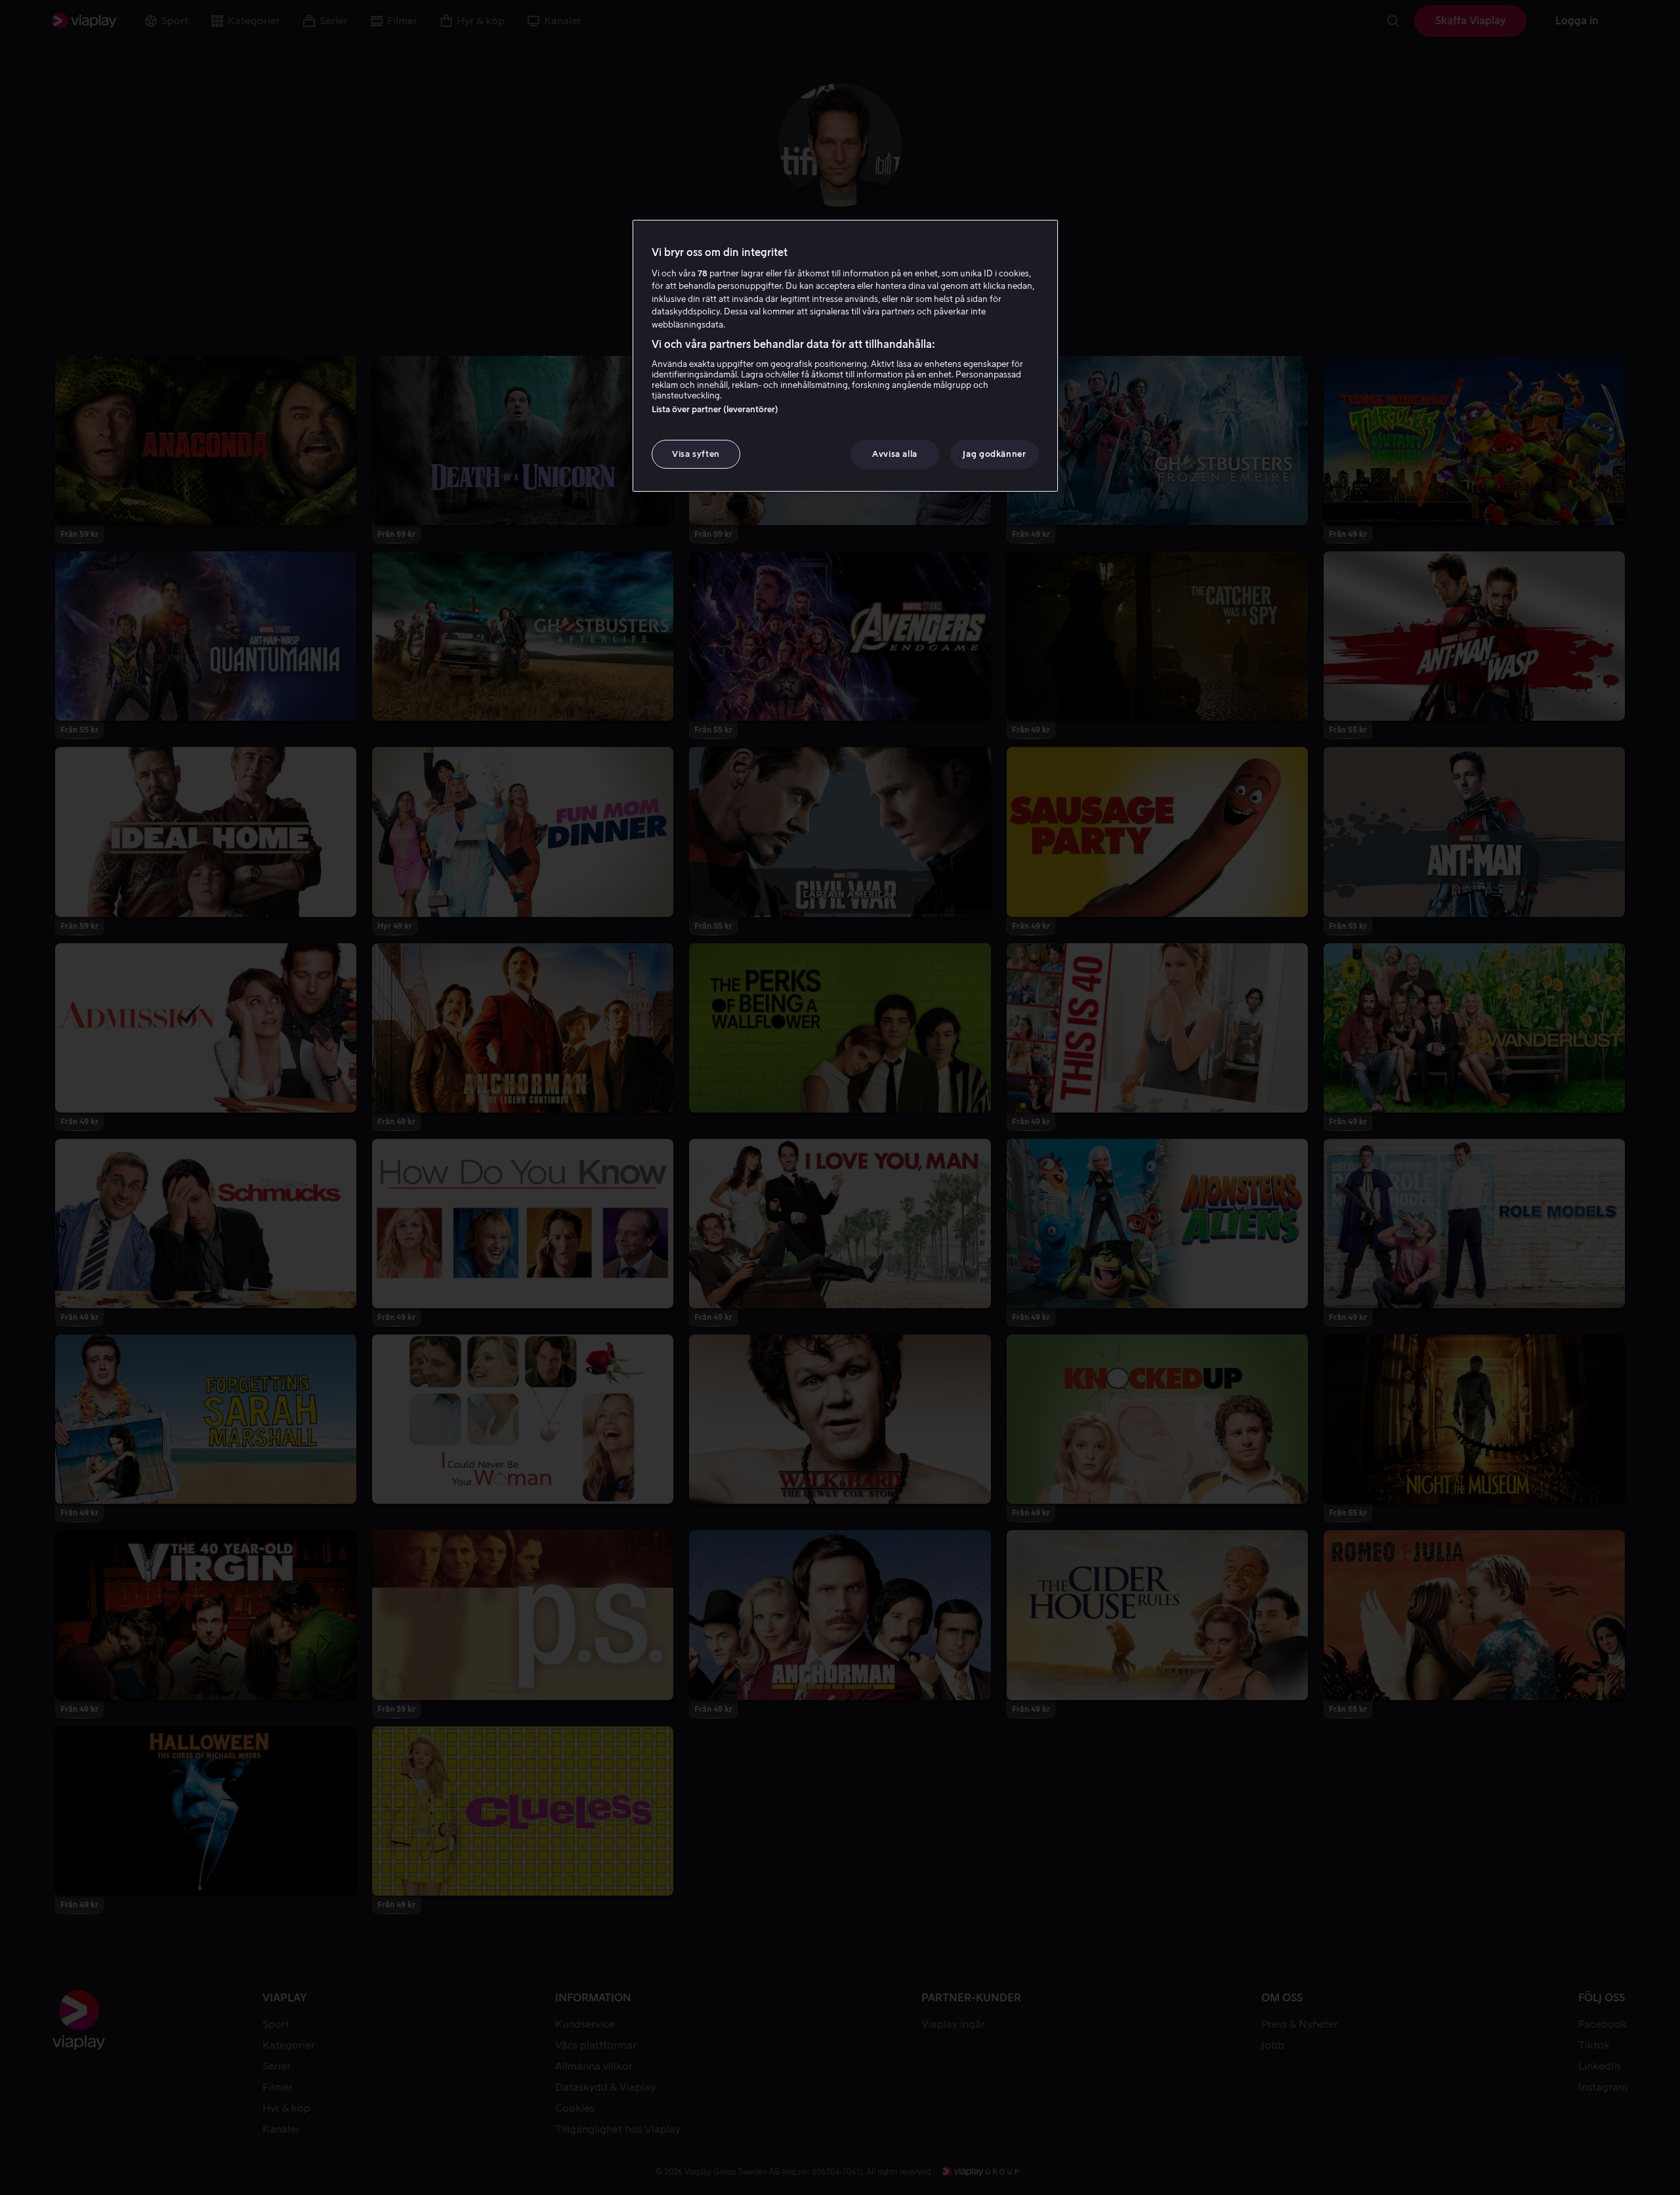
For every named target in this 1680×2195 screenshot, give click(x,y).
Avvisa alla (895, 454)
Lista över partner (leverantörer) (715, 409)
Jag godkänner (994, 454)
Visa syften (696, 454)
